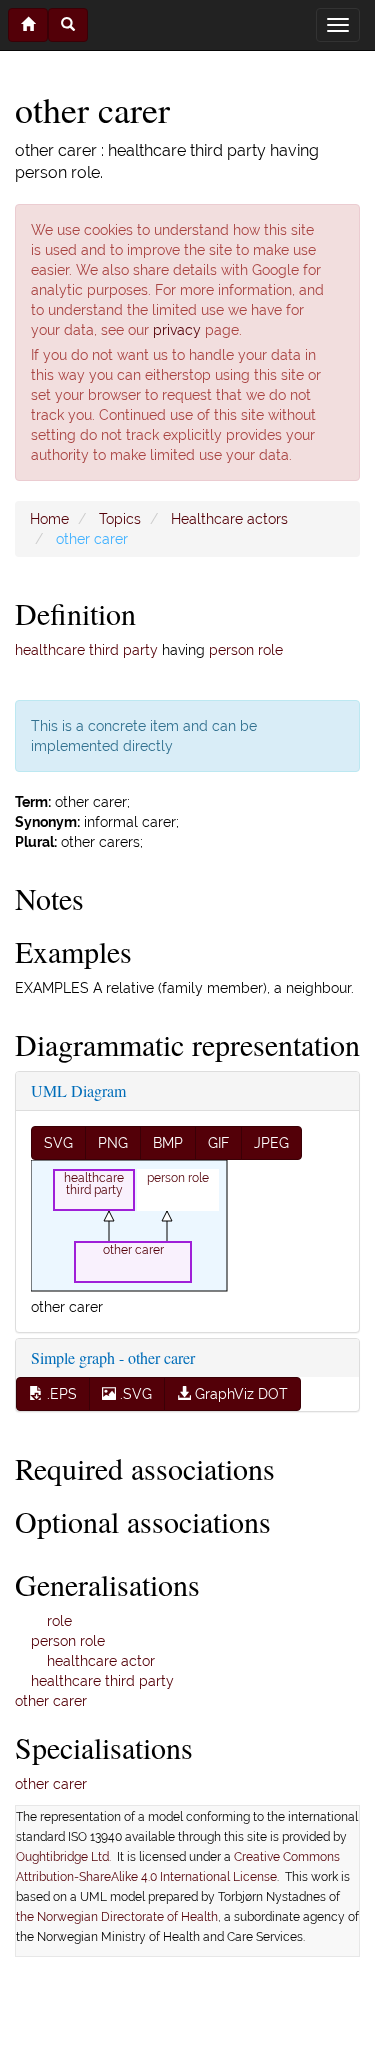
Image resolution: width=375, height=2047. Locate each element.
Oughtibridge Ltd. (66, 1857)
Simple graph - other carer (113, 1357)
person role (246, 650)
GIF (218, 1143)
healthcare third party (86, 650)
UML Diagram (78, 1090)
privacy (177, 330)
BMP (168, 1143)
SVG (58, 1143)
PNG (113, 1143)
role (59, 1621)
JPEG (271, 1143)
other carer (51, 1701)
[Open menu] (338, 25)
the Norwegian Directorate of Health (117, 1917)
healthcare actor (101, 1661)
